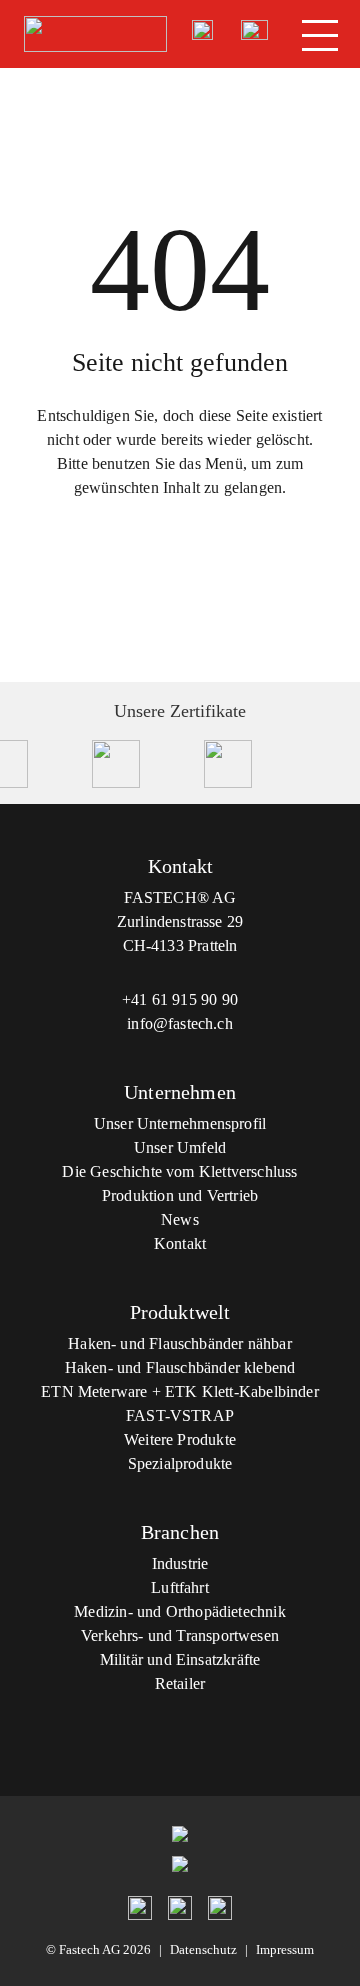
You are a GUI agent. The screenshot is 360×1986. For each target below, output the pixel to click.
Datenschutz (203, 1949)
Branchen (180, 1532)
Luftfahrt (180, 1587)
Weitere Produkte (180, 1439)
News (180, 1219)
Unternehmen (180, 1092)
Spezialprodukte (180, 1463)
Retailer (180, 1683)
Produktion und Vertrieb (180, 1195)
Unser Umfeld (180, 1147)
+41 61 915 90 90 (180, 999)
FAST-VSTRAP (180, 1415)
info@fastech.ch (180, 1023)
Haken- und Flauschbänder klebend (180, 1367)
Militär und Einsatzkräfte (180, 1659)
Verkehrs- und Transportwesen (180, 1635)
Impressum (285, 1949)
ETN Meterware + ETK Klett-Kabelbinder (180, 1391)
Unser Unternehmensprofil (180, 1123)
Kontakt (180, 1243)
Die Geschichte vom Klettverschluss (179, 1171)
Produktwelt (180, 1312)
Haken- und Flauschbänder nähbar (180, 1343)
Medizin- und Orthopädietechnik (179, 1611)
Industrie (180, 1563)
